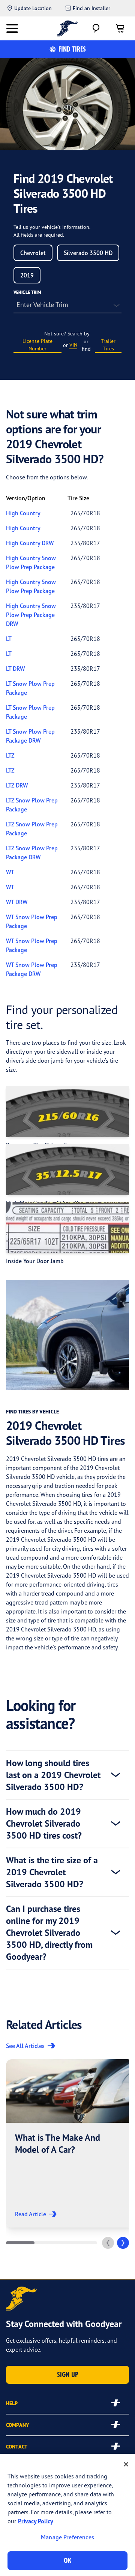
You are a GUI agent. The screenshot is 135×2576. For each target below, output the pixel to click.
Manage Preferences (67, 2537)
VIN (73, 345)
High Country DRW (30, 543)
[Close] (126, 2464)
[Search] (96, 28)
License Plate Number (37, 345)
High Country (23, 513)
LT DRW (15, 669)
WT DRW (17, 902)
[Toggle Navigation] (12, 28)
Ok (67, 2560)
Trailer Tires (108, 345)
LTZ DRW (17, 785)
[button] (70, 2143)
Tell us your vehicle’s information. (52, 227)
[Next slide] (123, 2243)
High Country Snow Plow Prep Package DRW (31, 615)
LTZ (10, 755)
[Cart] (120, 28)
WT (10, 872)
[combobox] (33, 253)
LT (9, 639)
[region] (67, 2515)
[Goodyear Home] (68, 28)
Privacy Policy (36, 2521)
